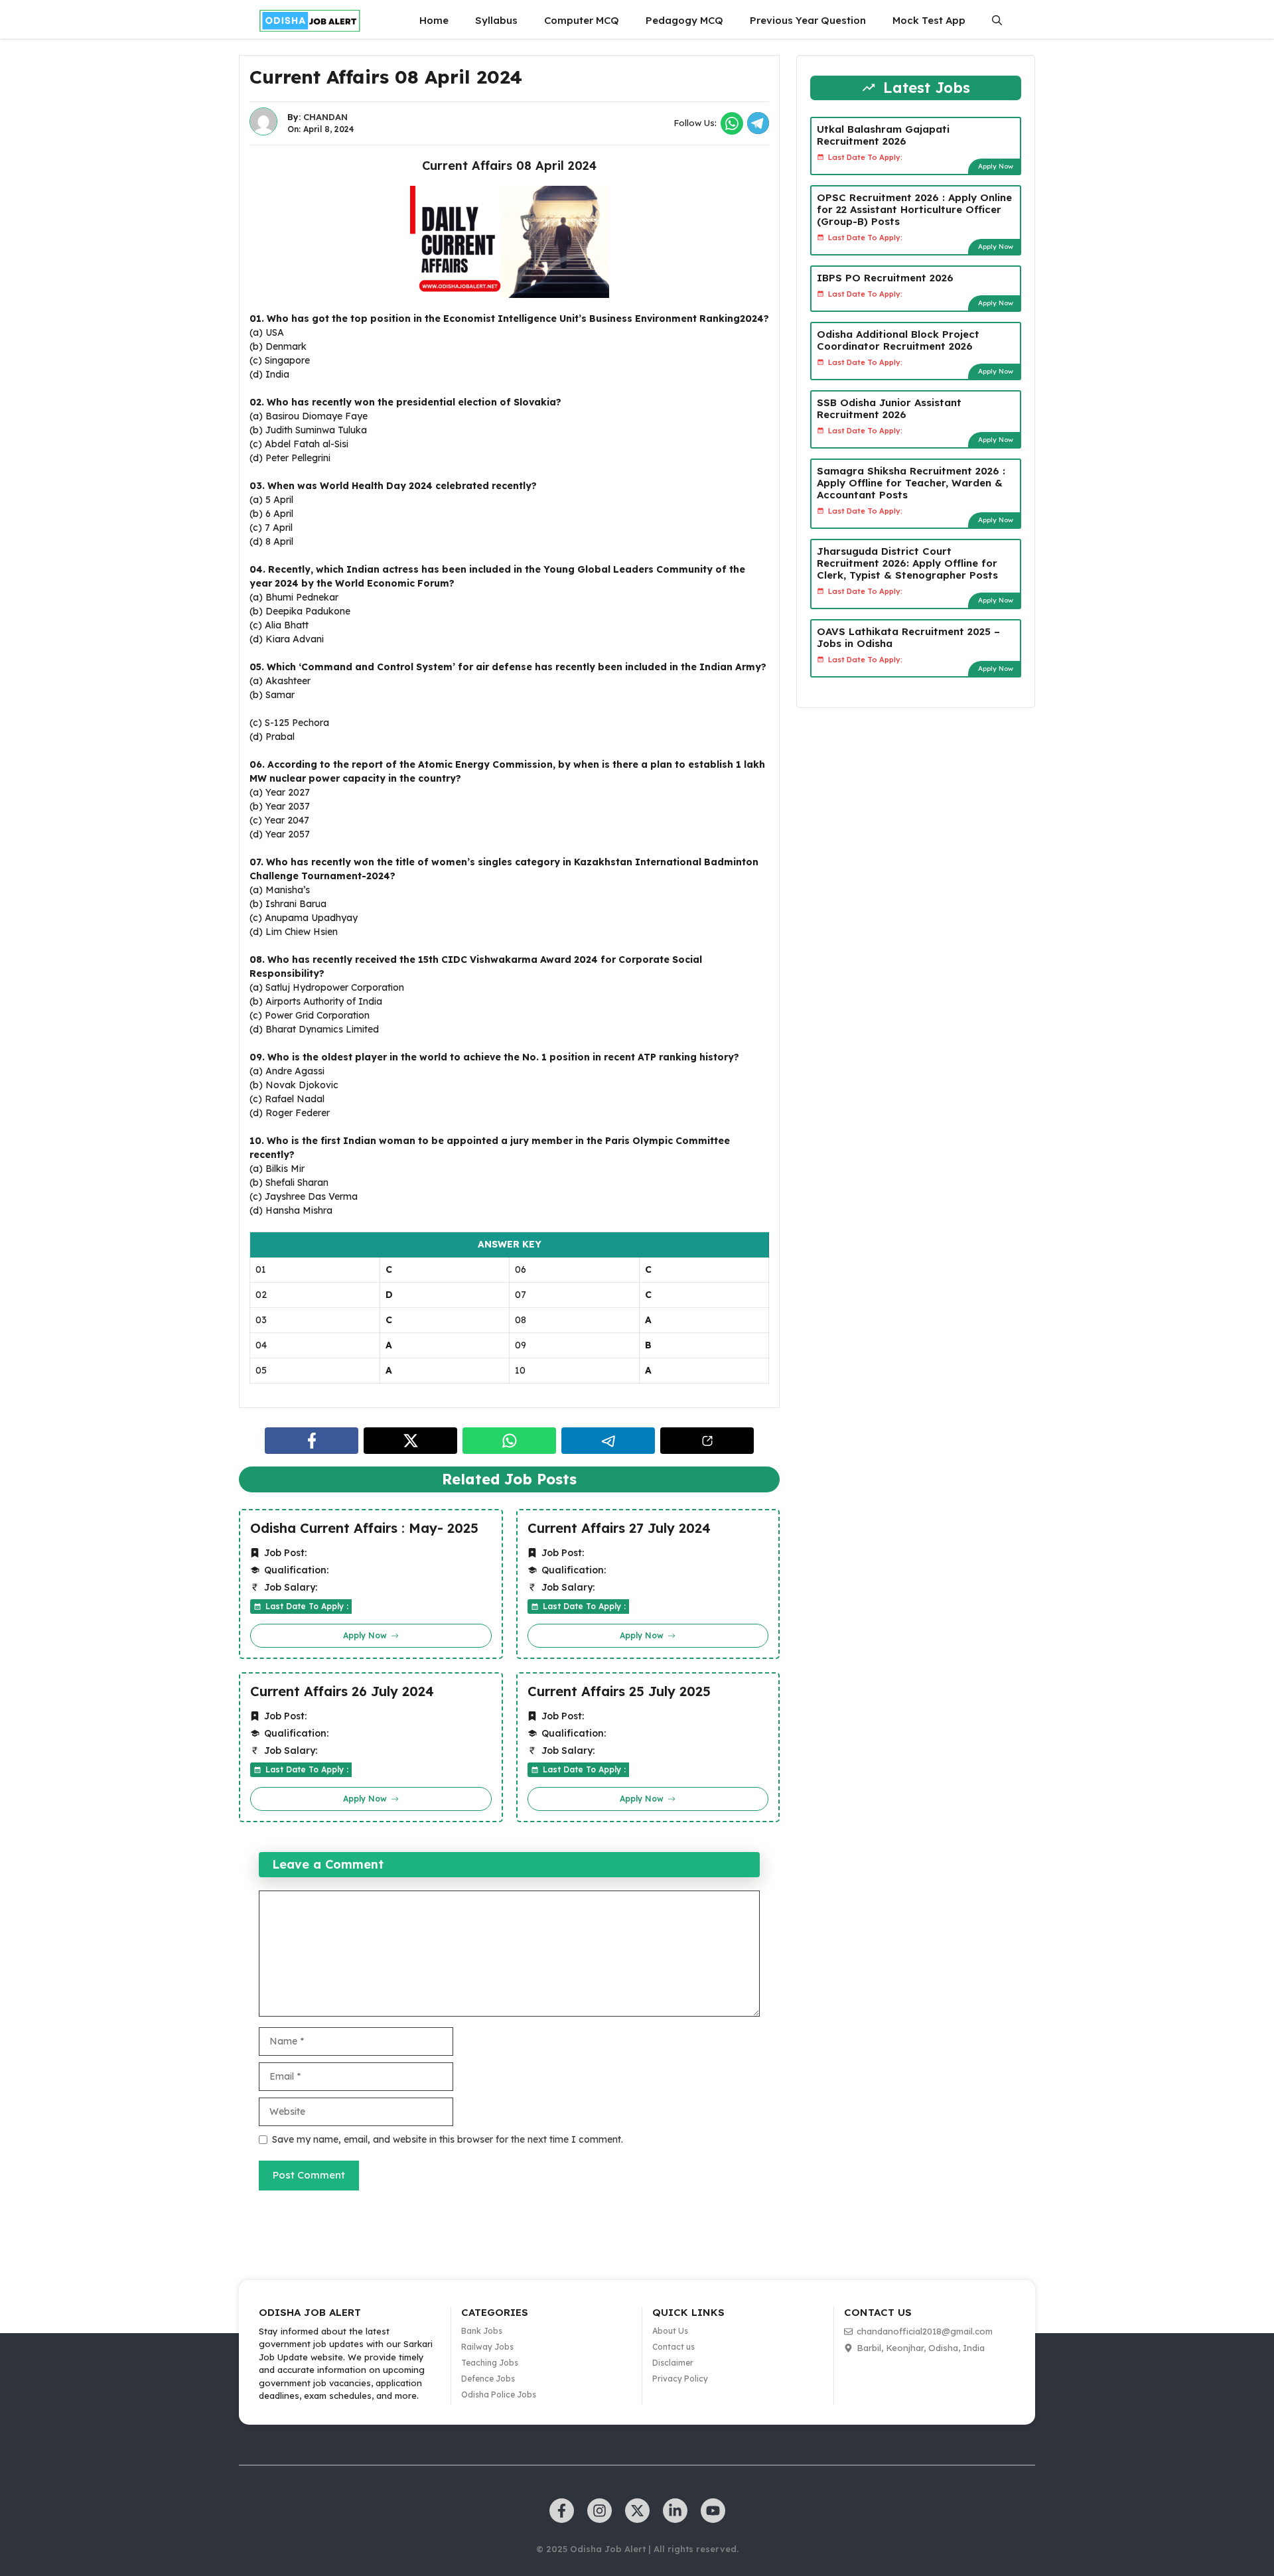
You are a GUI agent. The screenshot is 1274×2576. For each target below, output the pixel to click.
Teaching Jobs (490, 2363)
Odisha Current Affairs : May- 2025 (364, 1528)
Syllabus (496, 20)
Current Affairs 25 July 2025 (619, 1691)
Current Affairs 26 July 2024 (342, 1691)
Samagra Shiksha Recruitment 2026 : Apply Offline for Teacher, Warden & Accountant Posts (911, 482)
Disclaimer (673, 2363)
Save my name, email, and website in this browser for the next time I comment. (448, 2139)
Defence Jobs (488, 2379)
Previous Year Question (808, 20)
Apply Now (996, 166)
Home (434, 20)
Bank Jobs (482, 2331)
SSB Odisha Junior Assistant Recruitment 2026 (889, 408)
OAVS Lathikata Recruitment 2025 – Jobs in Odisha (908, 637)
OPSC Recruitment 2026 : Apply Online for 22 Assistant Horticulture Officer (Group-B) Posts (914, 209)
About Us (670, 2331)
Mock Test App (929, 20)
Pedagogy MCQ (684, 20)
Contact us (673, 2347)
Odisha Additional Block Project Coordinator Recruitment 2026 (898, 339)
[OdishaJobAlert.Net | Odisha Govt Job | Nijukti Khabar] (310, 21)
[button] (997, 21)
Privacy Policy (680, 2379)
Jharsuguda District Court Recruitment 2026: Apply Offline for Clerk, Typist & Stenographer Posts (907, 562)
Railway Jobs (487, 2347)
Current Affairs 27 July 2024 (619, 1528)
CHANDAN (325, 117)
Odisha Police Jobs (499, 2395)
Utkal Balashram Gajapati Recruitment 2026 (883, 134)
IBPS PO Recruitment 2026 (885, 277)
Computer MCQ (582, 20)
